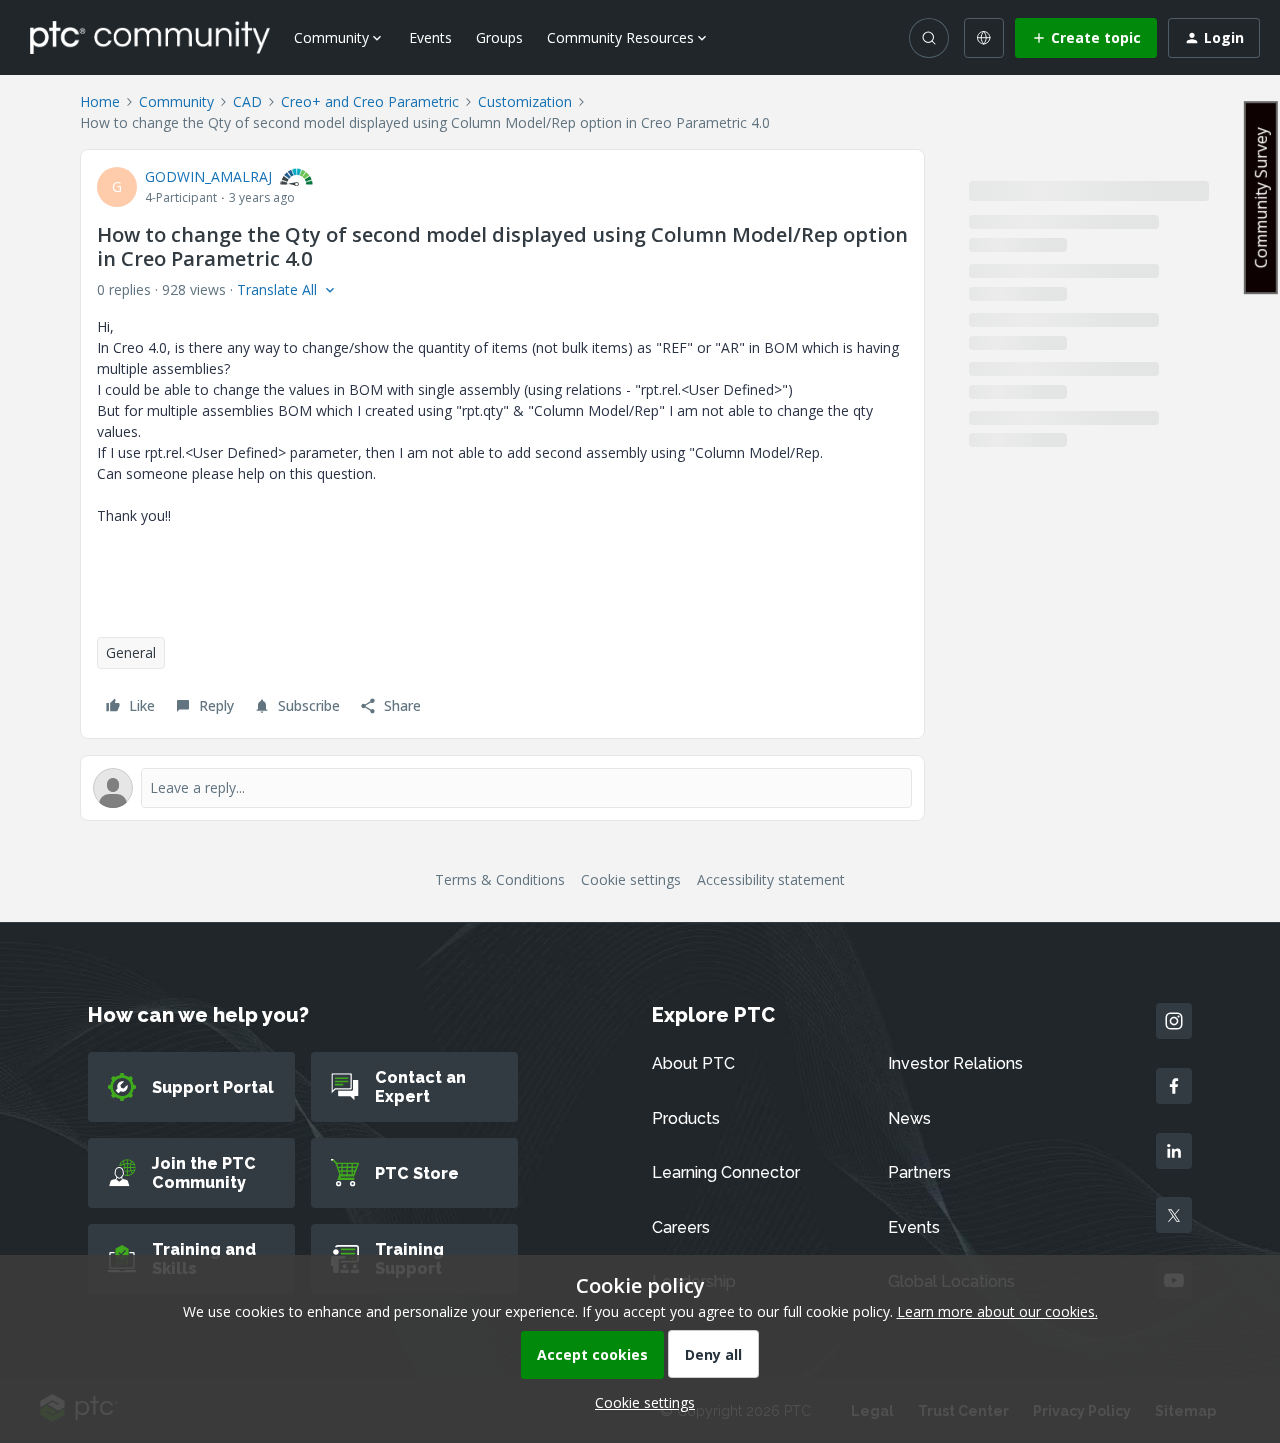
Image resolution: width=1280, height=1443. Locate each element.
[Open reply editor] (502, 788)
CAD (247, 101)
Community (176, 101)
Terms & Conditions (500, 879)
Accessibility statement (771, 879)
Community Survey (1261, 197)
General (131, 652)
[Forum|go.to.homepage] (150, 37)
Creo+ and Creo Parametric (370, 101)
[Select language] (984, 38)
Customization (525, 101)
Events (430, 37)
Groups (499, 37)
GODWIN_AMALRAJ (208, 176)
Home (100, 101)
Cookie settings (631, 879)
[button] (1086, 38)
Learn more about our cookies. (997, 1311)
